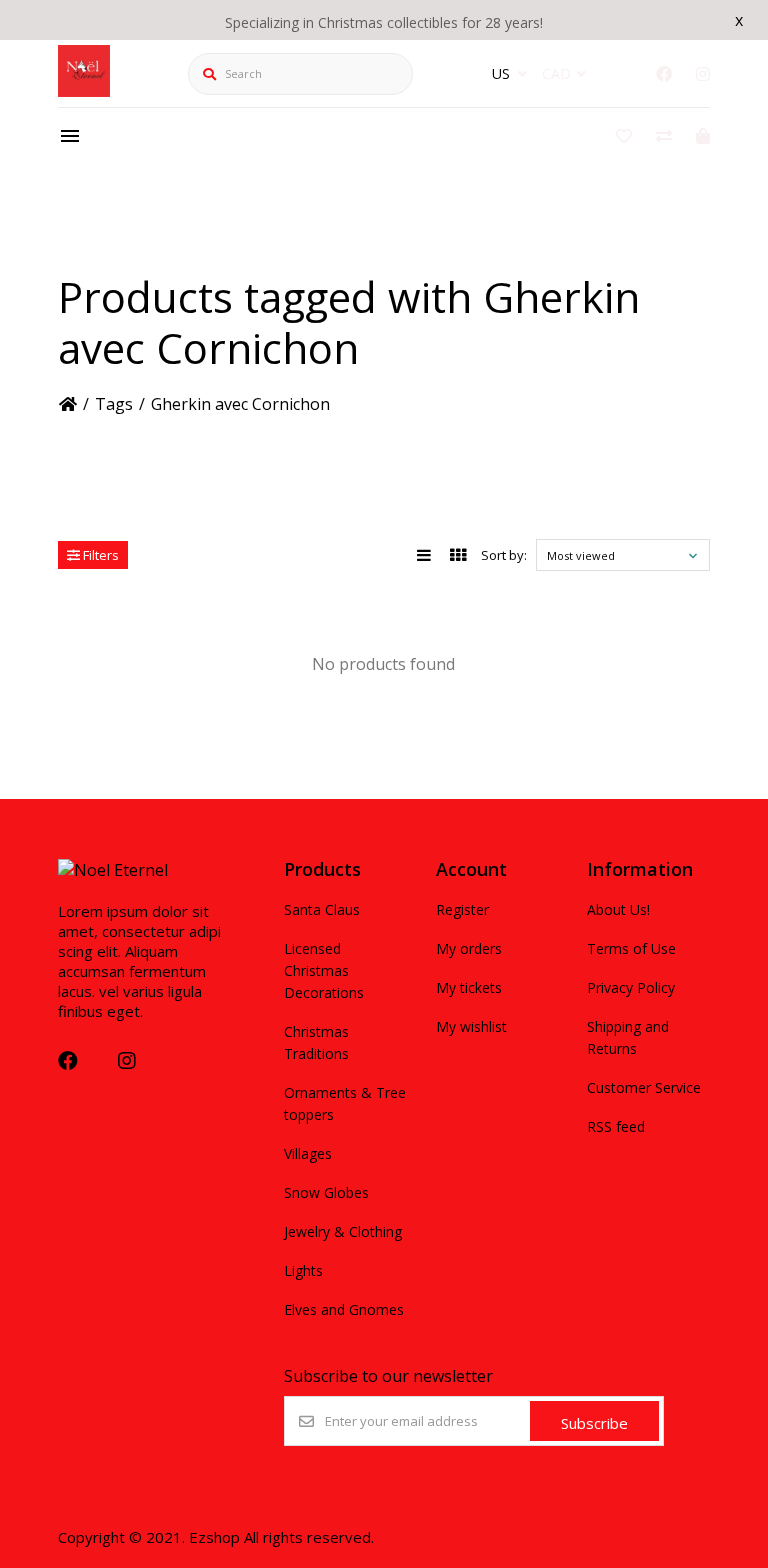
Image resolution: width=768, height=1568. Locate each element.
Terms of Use (631, 948)
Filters (99, 555)
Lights (303, 1270)
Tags (114, 404)
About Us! (618, 909)
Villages (308, 1153)
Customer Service (644, 1087)
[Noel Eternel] (84, 91)
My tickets (469, 987)
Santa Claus (322, 909)
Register (462, 909)
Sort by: (504, 555)
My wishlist (471, 1026)
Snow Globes (326, 1192)
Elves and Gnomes (344, 1309)
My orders (469, 948)
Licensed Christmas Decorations (324, 970)
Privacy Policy (631, 987)
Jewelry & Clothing (343, 1231)
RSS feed (616, 1126)
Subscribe (594, 1423)
